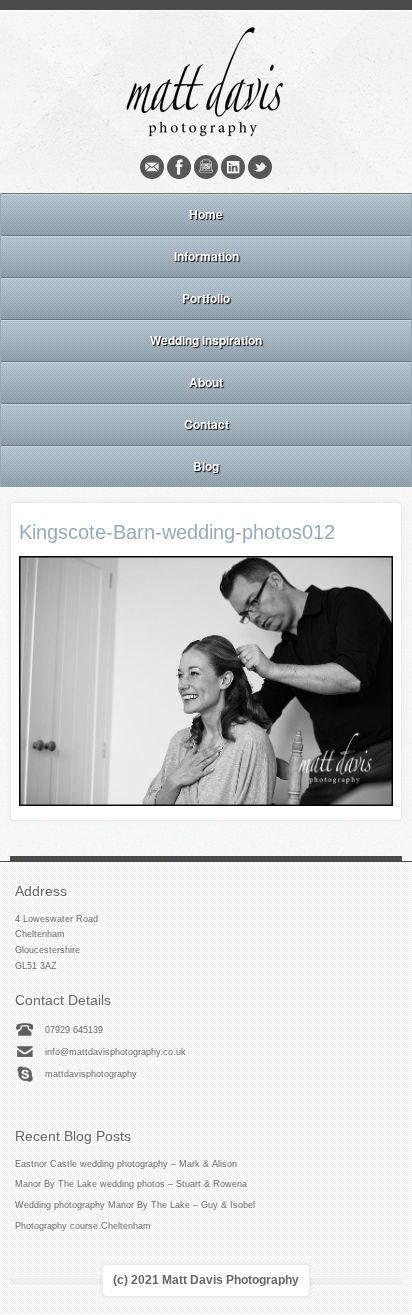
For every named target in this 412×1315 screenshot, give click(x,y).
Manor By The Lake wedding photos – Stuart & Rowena (131, 1184)
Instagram (206, 167)
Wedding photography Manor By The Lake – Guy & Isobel (135, 1205)
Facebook (179, 167)
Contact (206, 424)
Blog (206, 466)
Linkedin (233, 167)
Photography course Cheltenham (83, 1226)
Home (206, 214)
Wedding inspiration (206, 340)
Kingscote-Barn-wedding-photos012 (177, 532)
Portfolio (206, 298)
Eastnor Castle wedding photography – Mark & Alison (126, 1164)
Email (152, 167)
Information (206, 256)
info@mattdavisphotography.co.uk (115, 1052)
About (206, 382)
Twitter (260, 167)
